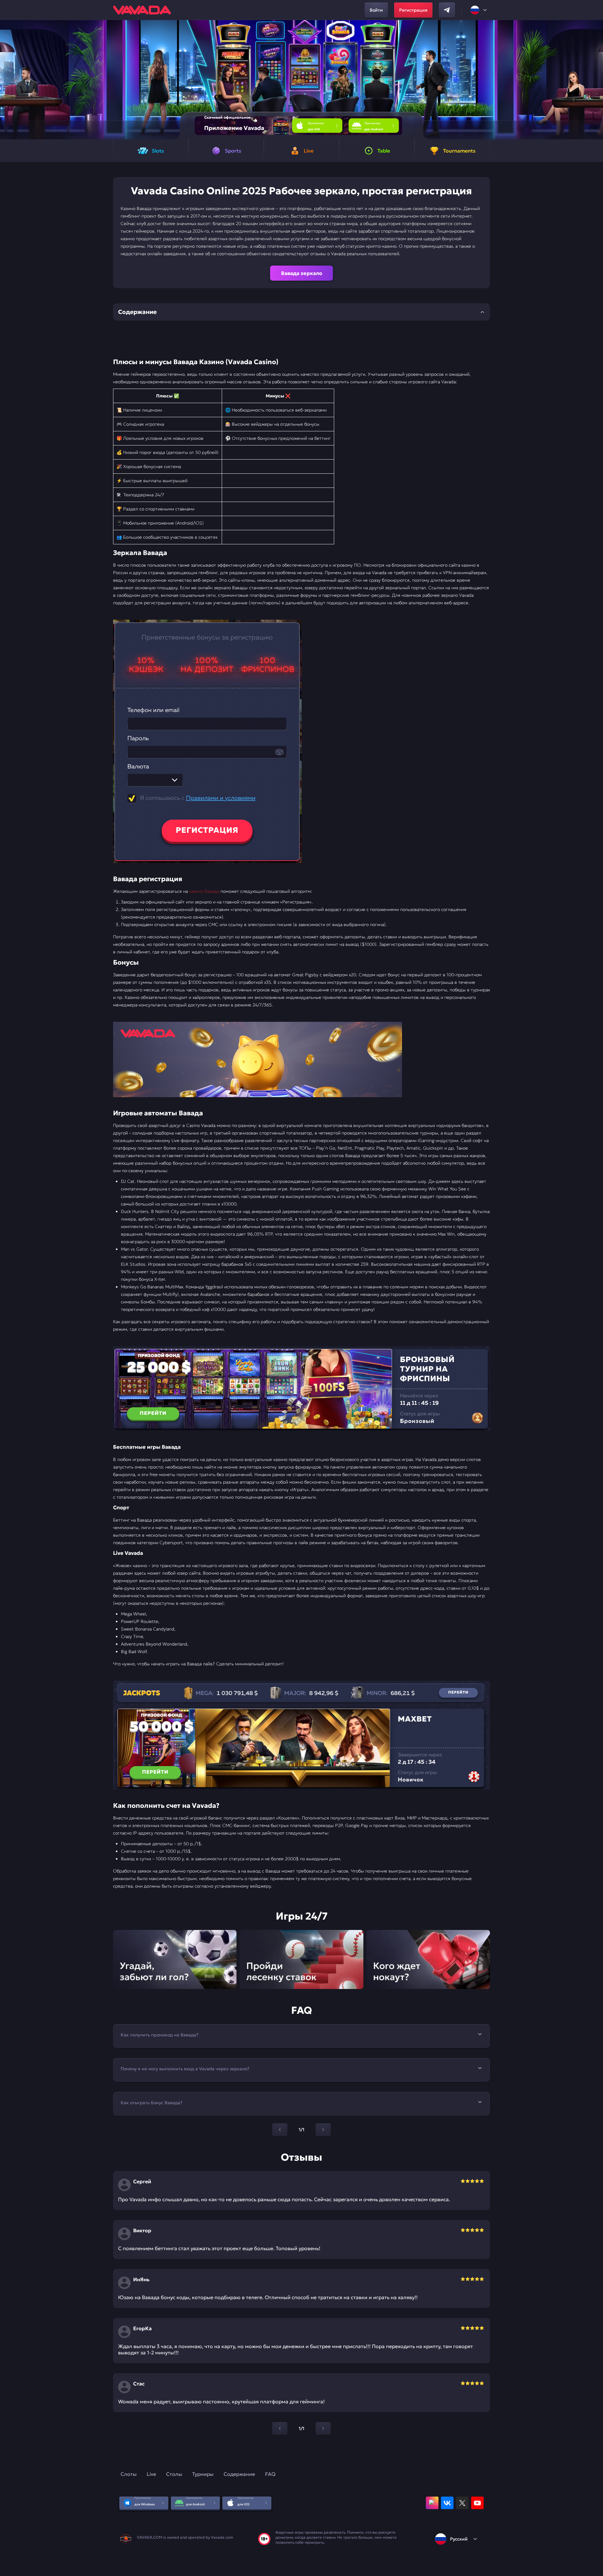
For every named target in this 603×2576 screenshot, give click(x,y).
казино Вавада (204, 891)
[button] (596, 80)
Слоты (129, 2474)
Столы (174, 2474)
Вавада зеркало (302, 273)
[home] (142, 10)
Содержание (239, 2474)
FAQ (270, 2474)
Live (151, 2474)
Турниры (203, 2474)
